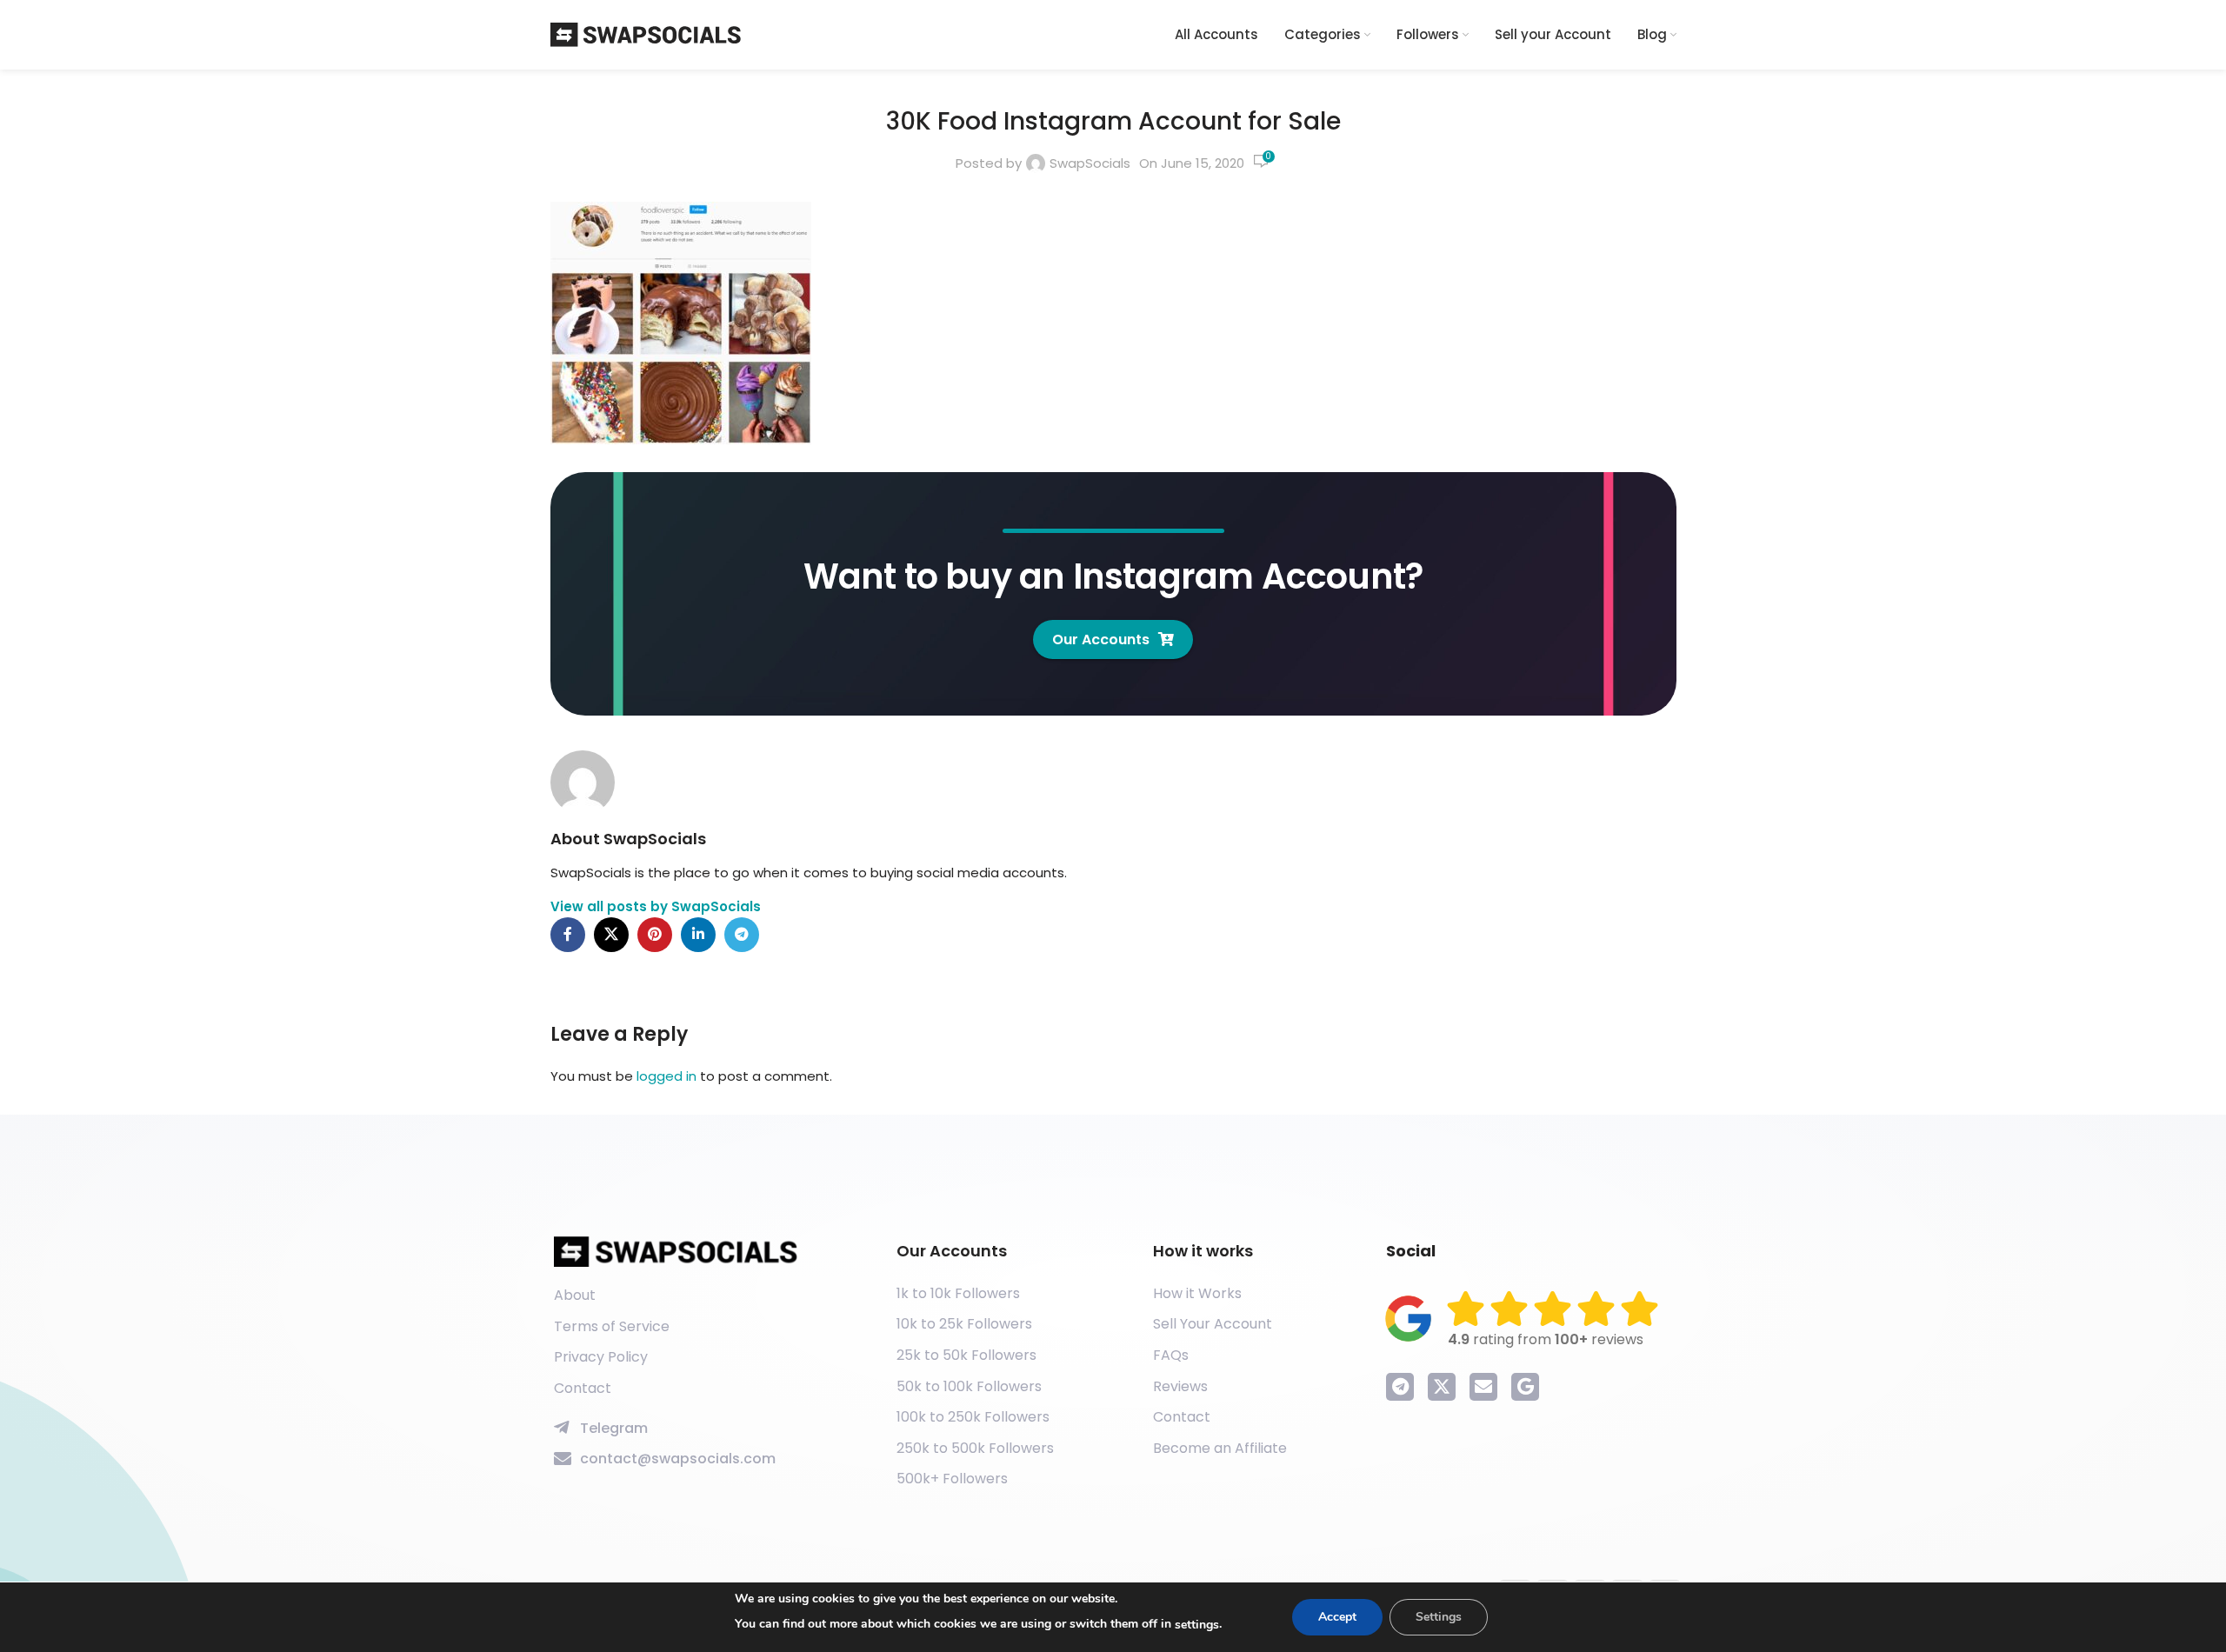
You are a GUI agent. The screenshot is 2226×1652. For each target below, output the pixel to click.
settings (1197, 1625)
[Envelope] (1483, 1387)
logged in (666, 1076)
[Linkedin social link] (698, 935)
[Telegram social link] (742, 935)
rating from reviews (1546, 1339)
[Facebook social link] (568, 935)
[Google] (1525, 1387)
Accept (1337, 1617)
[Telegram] (1400, 1387)
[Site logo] (646, 33)
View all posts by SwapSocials (656, 906)
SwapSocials (1090, 163)
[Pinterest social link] (655, 935)
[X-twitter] (1442, 1387)
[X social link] (611, 935)
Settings (1439, 1617)
